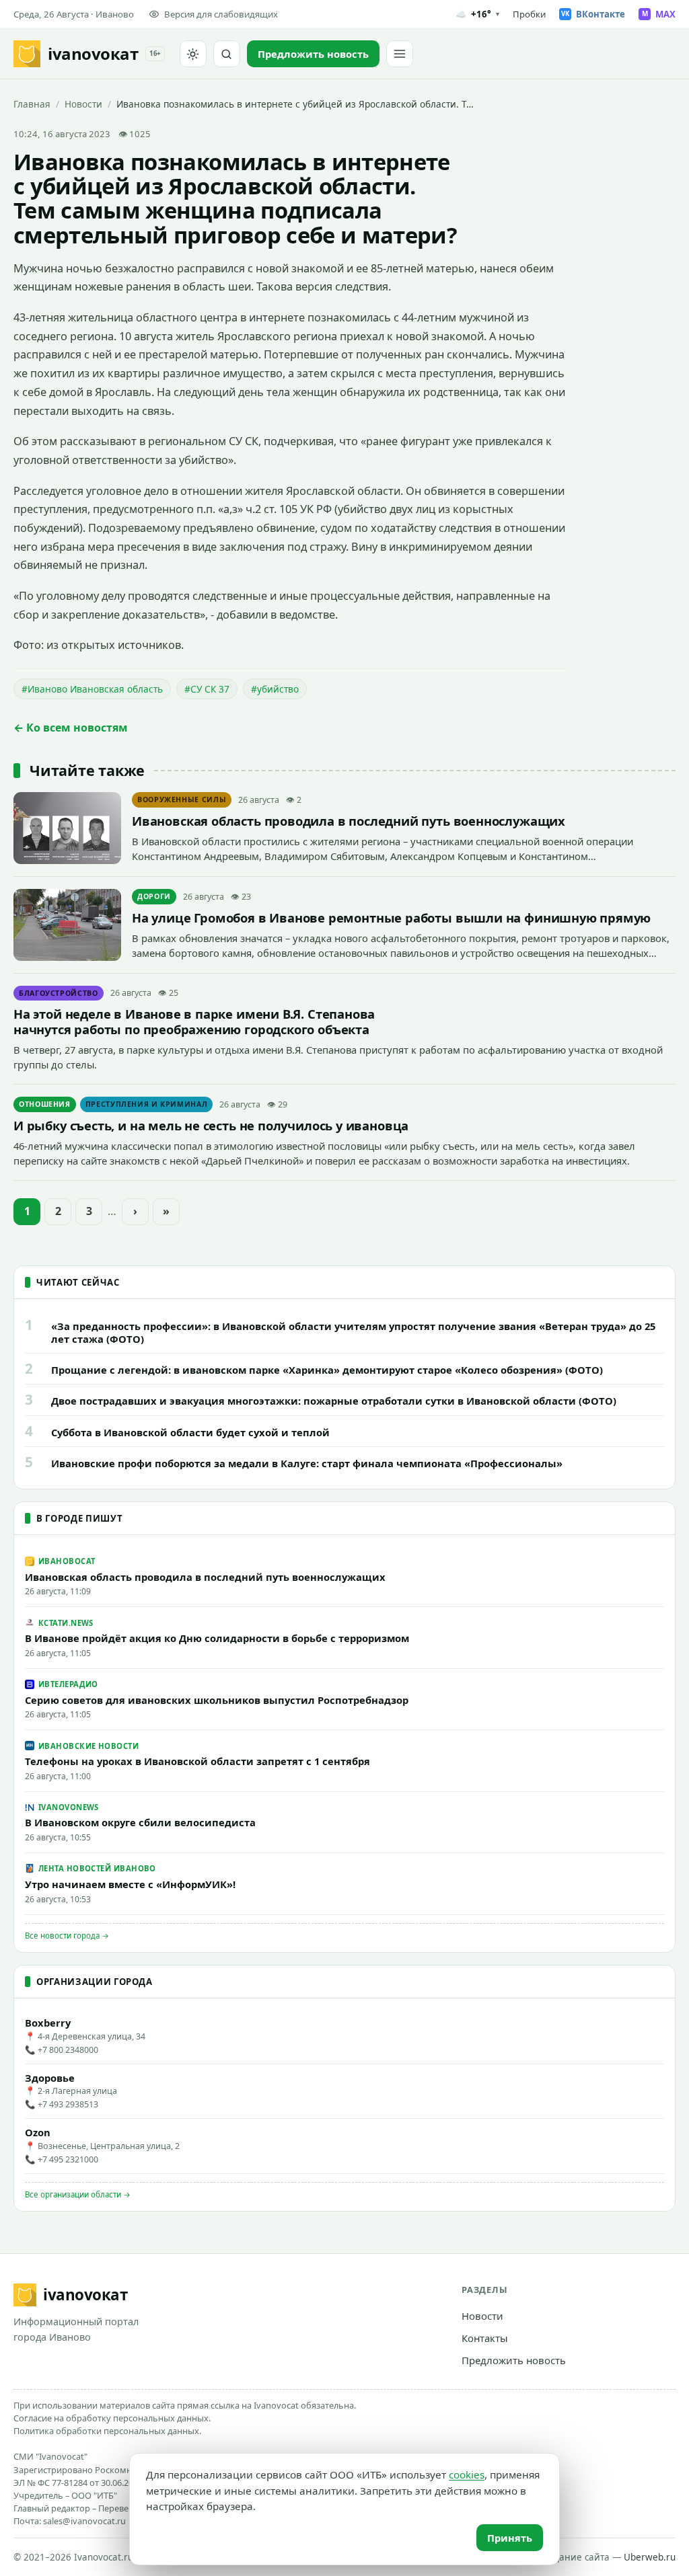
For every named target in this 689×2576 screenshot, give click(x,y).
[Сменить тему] (193, 54)
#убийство (275, 689)
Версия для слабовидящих (221, 14)
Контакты (485, 2338)
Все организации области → (78, 2194)
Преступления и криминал (147, 1104)
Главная (32, 104)
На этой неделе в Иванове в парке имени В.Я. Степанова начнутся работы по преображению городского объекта (194, 1021)
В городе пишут (79, 1518)
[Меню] (400, 54)
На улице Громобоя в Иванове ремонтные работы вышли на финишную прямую (391, 918)
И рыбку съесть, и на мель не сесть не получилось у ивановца (211, 1125)
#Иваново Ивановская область (92, 689)
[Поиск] (227, 54)
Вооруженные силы (182, 799)
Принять (510, 2538)
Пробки (529, 14)
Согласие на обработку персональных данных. (112, 2418)
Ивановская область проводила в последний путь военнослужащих (349, 821)
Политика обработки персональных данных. (107, 2431)
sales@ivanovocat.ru (84, 2521)
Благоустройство (59, 993)
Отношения (45, 1104)
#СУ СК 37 (207, 689)
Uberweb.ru (650, 2557)
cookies (467, 2474)
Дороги (154, 896)
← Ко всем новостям (71, 728)
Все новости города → (67, 1936)
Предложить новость (514, 2360)
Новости (83, 104)
